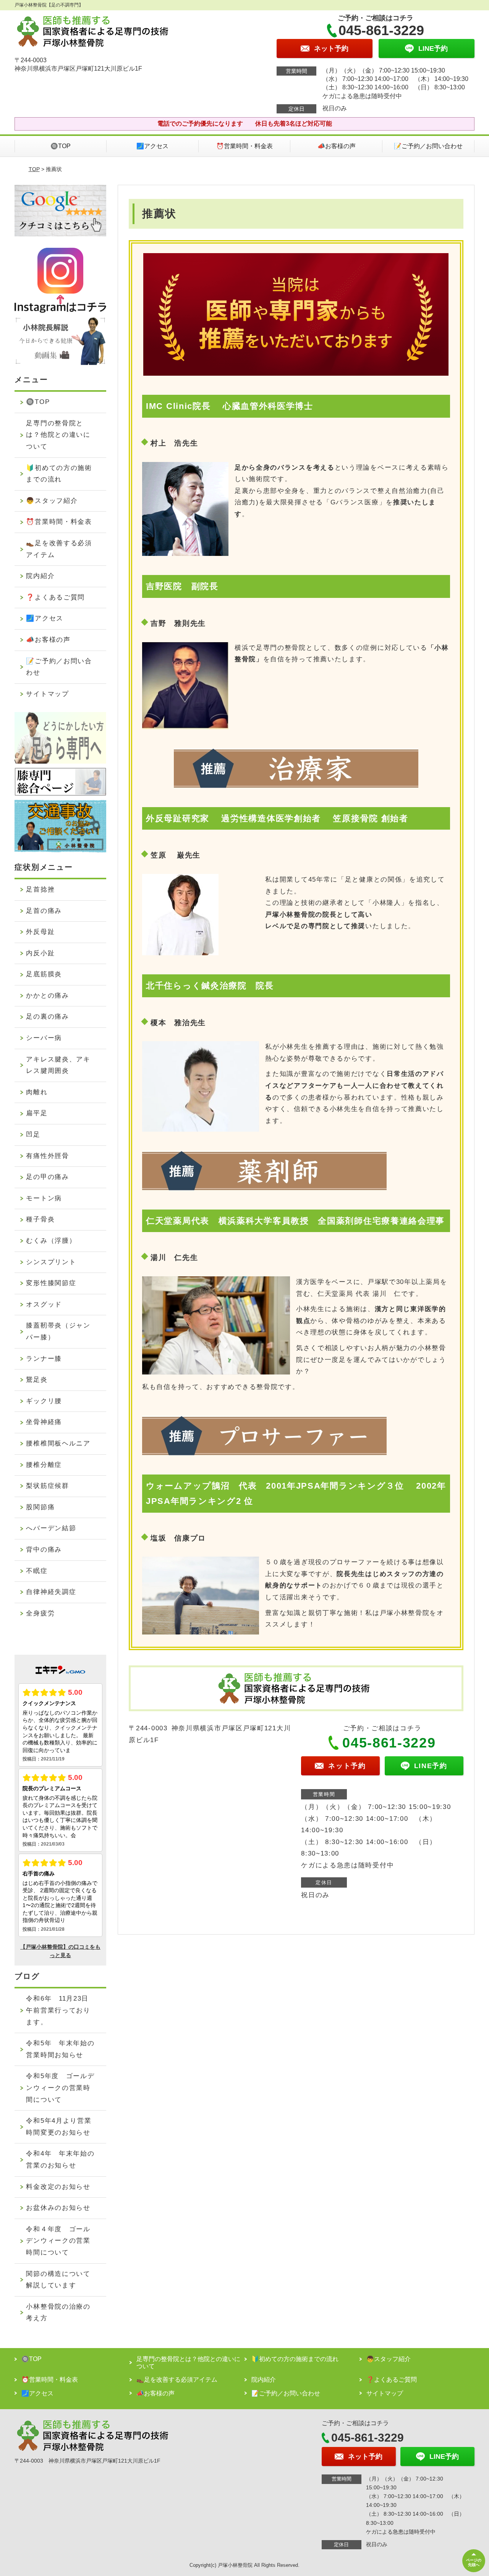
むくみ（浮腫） (51, 1241)
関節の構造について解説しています (58, 2280)
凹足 (33, 1135)
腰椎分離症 (44, 1465)
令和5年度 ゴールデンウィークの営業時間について (60, 2088)
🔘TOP (61, 146)
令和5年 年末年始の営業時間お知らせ (60, 2049)
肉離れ (37, 1092)
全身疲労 (40, 1613)
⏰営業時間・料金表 (244, 146)
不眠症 (37, 1571)
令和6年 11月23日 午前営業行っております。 (61, 2010)
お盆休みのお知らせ (58, 2208)
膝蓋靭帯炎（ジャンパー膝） (58, 1331)
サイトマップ (47, 694)
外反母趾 (40, 932)
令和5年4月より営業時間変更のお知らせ (59, 2127)
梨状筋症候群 (47, 1486)
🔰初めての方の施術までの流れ (59, 474)
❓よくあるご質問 (55, 597)
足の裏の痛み (47, 1017)
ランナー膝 (44, 1359)
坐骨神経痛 (44, 1422)
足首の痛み (44, 911)
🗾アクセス (152, 146)
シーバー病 (44, 1038)
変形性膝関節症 (51, 1283)
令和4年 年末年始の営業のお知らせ (60, 2159)
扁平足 (37, 1113)
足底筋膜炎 (44, 974)
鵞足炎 (37, 1380)
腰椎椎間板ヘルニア (58, 1443)
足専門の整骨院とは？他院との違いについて (58, 435)
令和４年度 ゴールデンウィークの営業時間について (58, 2241)
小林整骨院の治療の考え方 (58, 2313)
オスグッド (44, 1304)
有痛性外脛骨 (47, 1156)
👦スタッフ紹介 (52, 501)
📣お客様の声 (337, 146)
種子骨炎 (40, 1219)
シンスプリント (51, 1262)
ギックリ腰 (44, 1401)
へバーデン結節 (51, 1528)
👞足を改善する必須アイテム (59, 549)
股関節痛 (40, 1507)
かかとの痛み (47, 996)
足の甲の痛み (47, 1177)
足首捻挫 (40, 889)
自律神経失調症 (51, 1592)
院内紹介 (40, 576)
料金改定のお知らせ (58, 2187)
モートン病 (44, 1198)
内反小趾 (40, 953)
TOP (34, 169)
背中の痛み (44, 1550)
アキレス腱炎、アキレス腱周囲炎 (58, 1065)
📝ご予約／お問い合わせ (428, 146)
